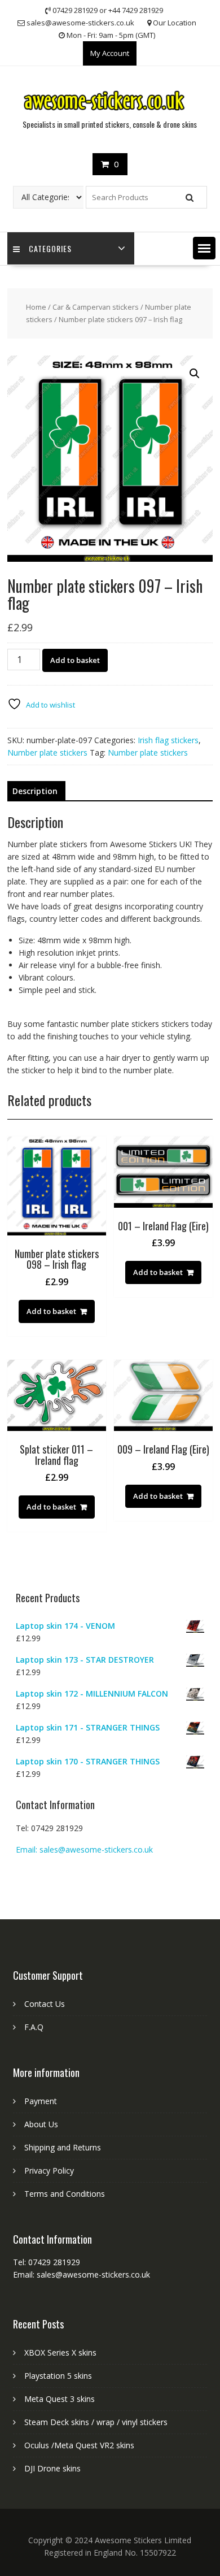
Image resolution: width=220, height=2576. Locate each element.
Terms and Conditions (65, 2194)
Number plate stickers (47, 753)
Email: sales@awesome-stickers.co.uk (84, 1849)
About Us (41, 2124)
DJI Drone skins (52, 2468)
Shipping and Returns (63, 2147)
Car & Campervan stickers (96, 307)
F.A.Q (34, 2027)
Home (36, 307)
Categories (50, 248)
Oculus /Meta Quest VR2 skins (79, 2445)
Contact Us (45, 2004)
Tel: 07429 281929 (49, 1828)
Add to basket (75, 660)
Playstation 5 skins (58, 2376)
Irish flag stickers (168, 740)
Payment (41, 2101)
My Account (110, 53)
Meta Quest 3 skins (60, 2399)
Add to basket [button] (51, 1311)
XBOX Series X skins (60, 2352)
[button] (204, 248)
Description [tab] (35, 791)
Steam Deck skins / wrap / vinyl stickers (96, 2422)
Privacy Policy (49, 2170)
